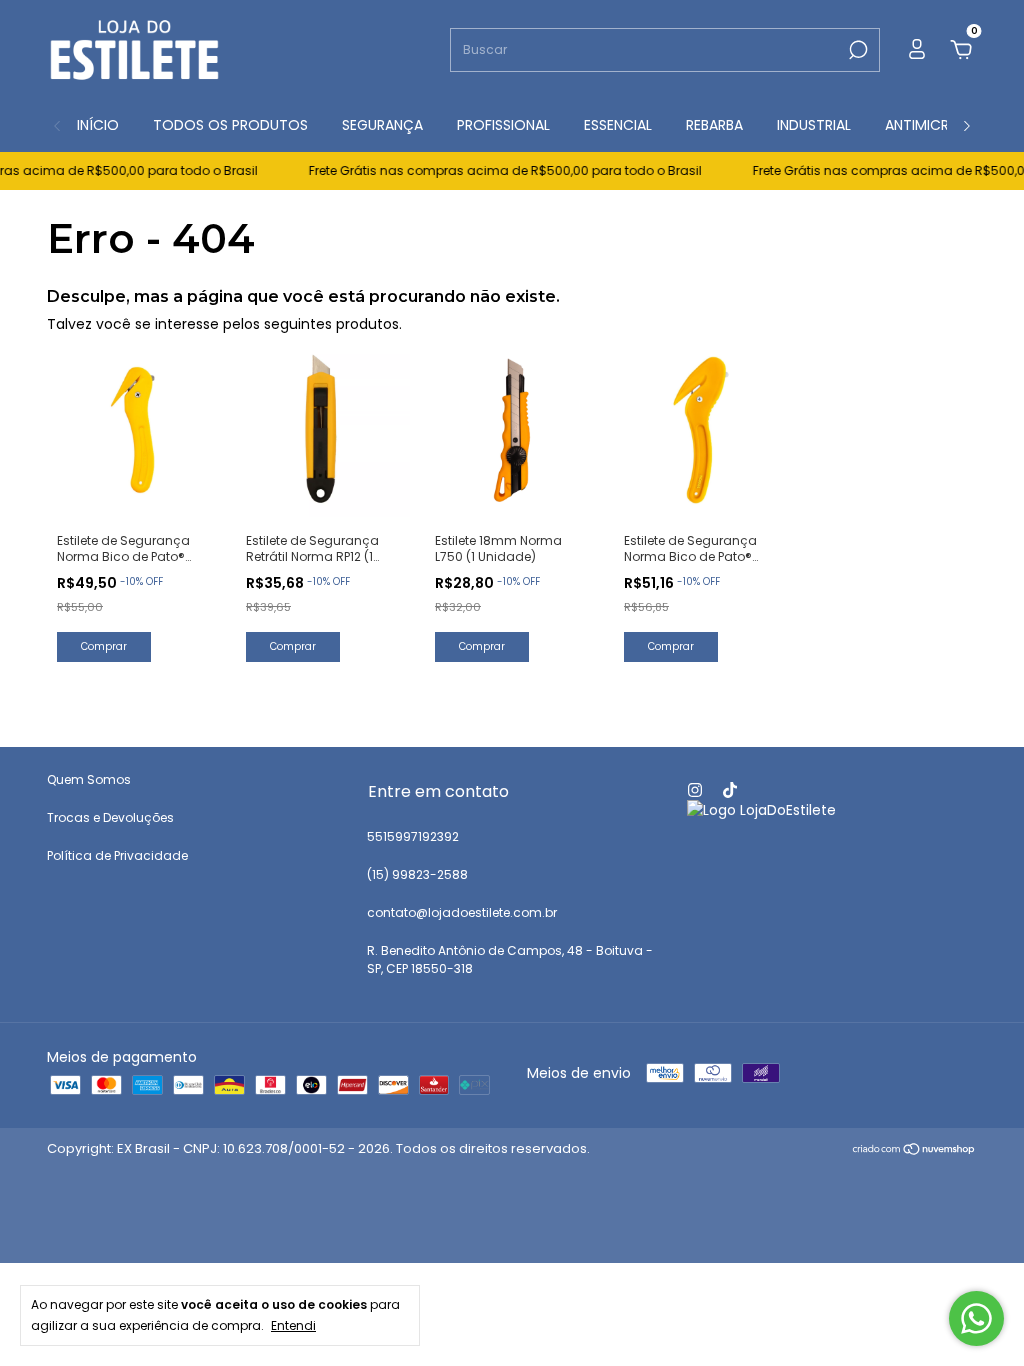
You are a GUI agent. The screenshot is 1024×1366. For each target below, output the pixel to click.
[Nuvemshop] (914, 1151)
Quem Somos (89, 779)
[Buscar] (856, 50)
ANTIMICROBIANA (942, 125)
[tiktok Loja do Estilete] (730, 790)
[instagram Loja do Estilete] (695, 790)
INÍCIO (98, 125)
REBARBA (714, 125)
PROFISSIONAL (503, 125)
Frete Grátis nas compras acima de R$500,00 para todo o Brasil (493, 170)
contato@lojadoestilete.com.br (462, 912)
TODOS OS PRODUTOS (230, 125)
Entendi (293, 1325)
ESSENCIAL (618, 125)
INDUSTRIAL (814, 125)
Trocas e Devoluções (110, 817)
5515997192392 (413, 836)
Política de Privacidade (117, 855)
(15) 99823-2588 (417, 874)
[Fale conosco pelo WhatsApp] (976, 1318)
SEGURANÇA (382, 125)
